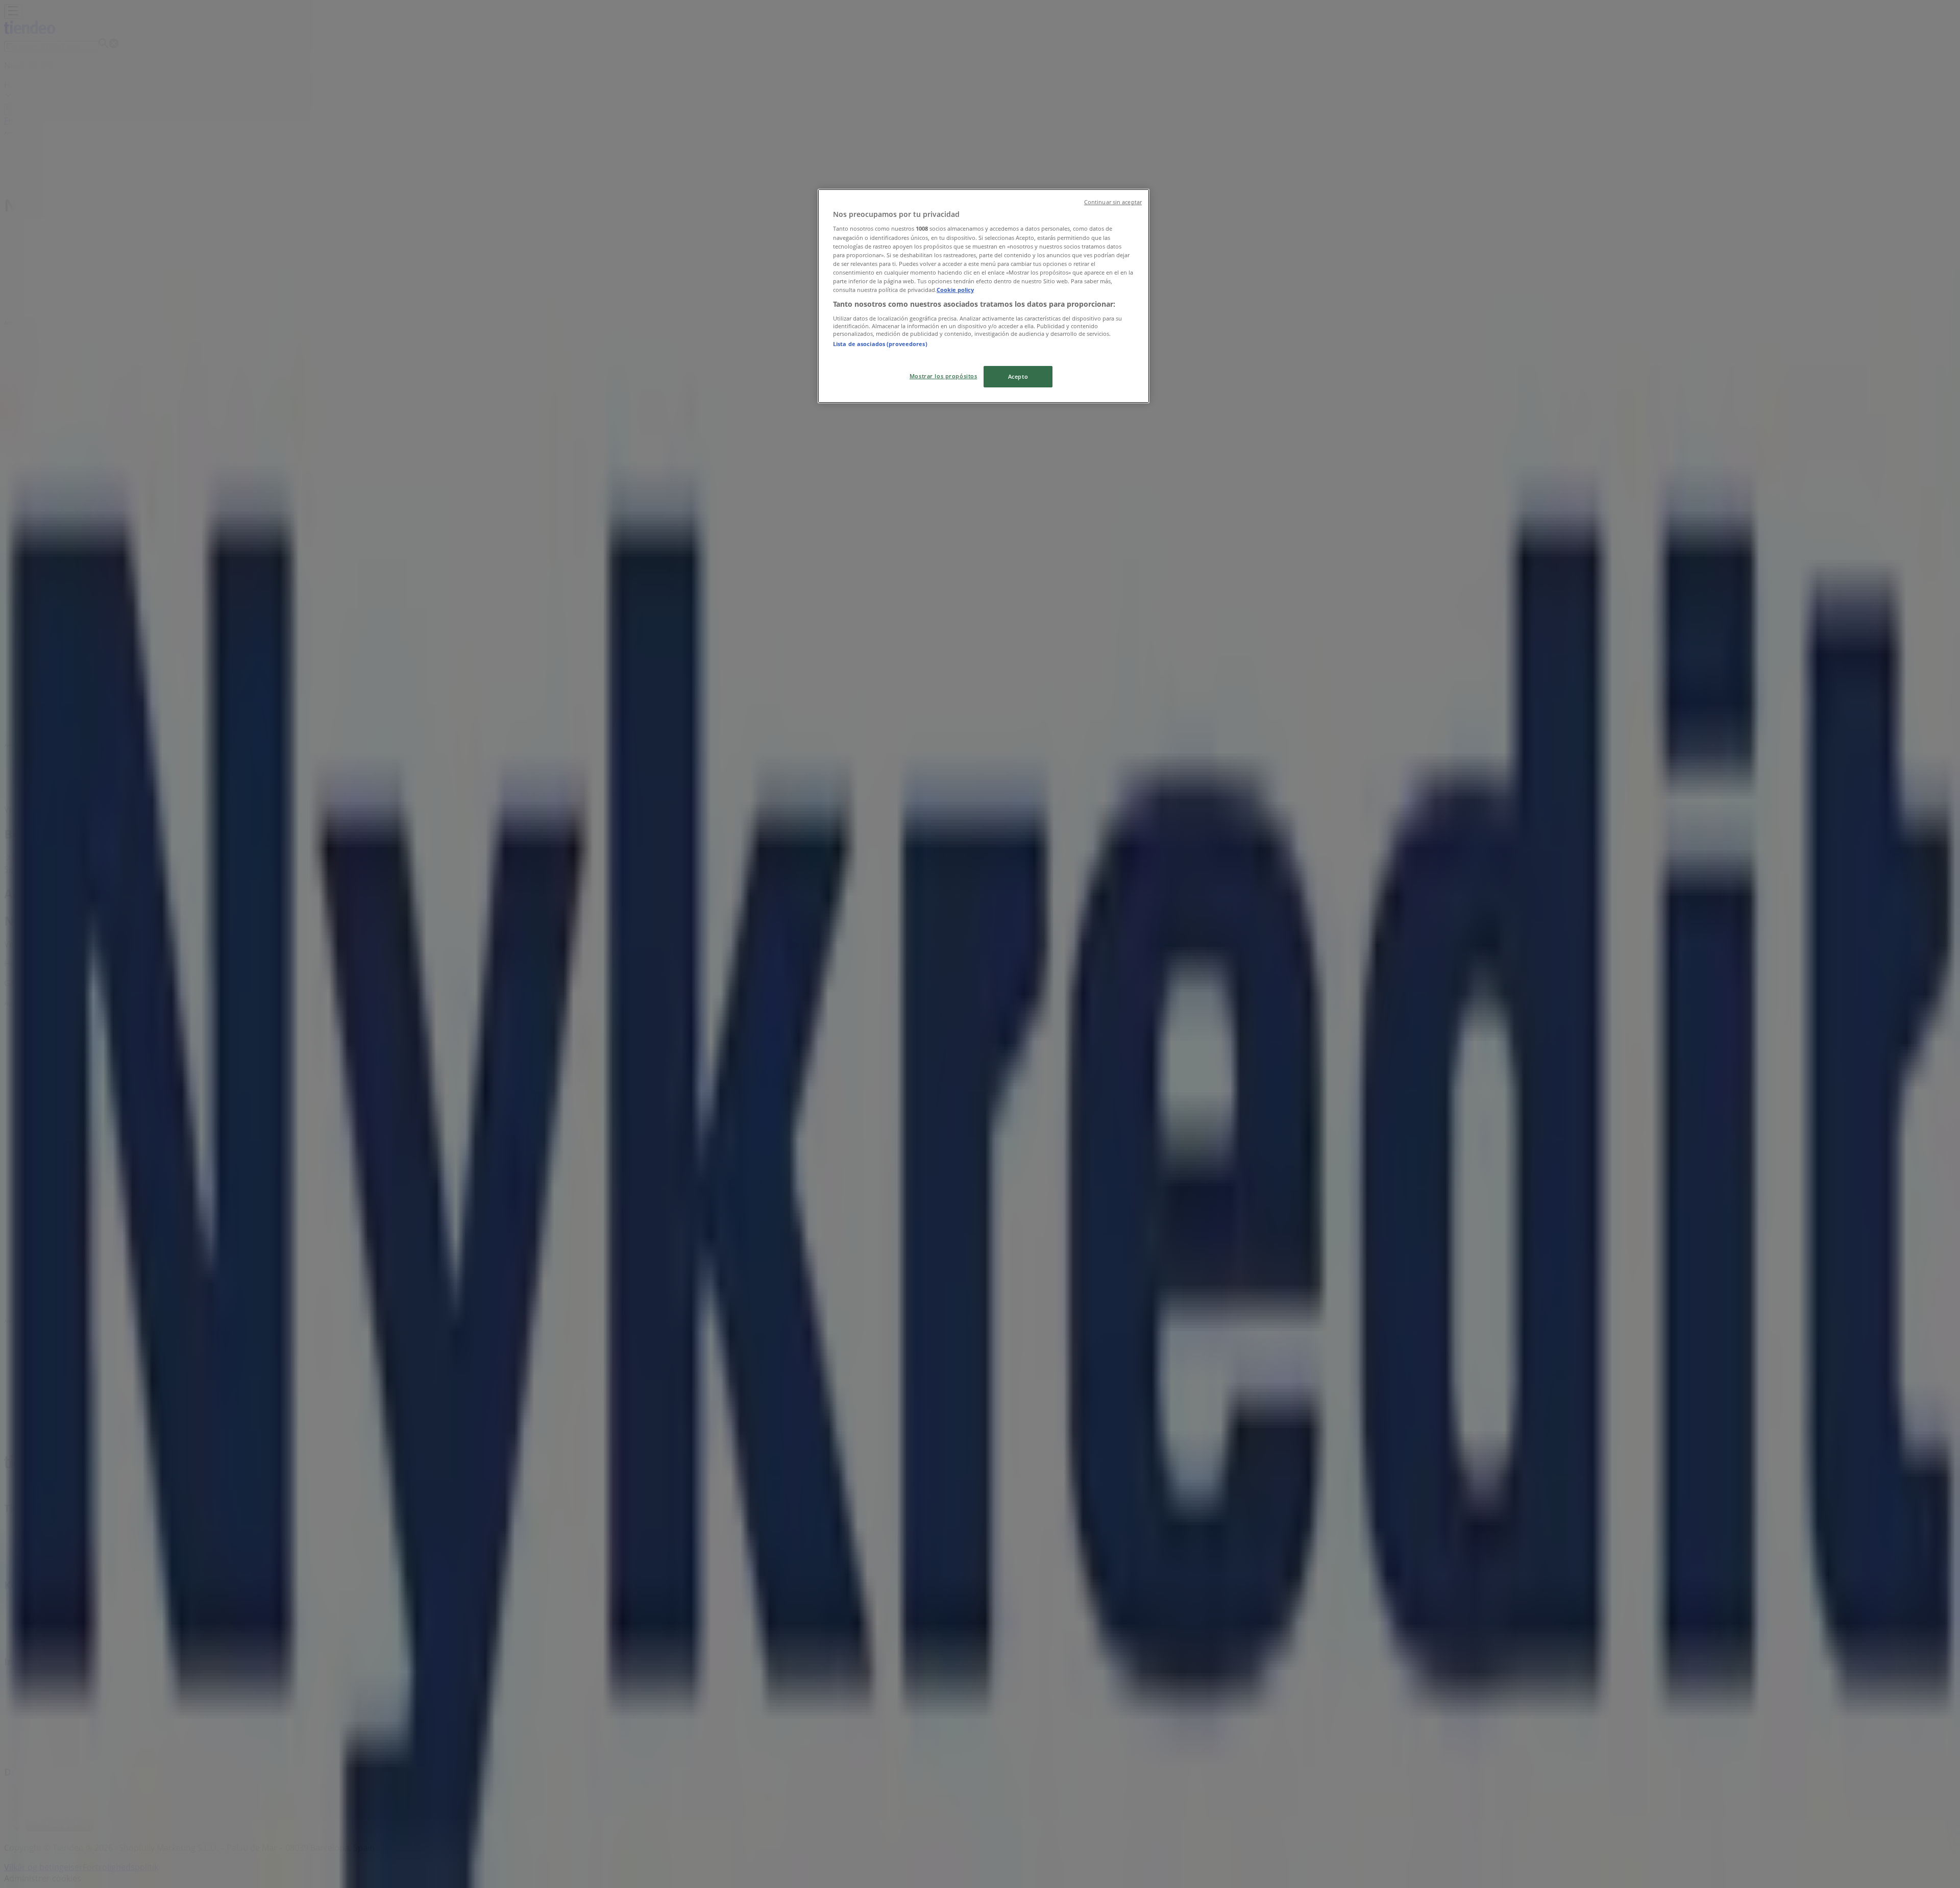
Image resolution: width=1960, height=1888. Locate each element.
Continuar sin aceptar (1113, 202)
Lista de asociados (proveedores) (880, 344)
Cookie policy (955, 290)
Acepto (1018, 376)
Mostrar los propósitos (944, 376)
